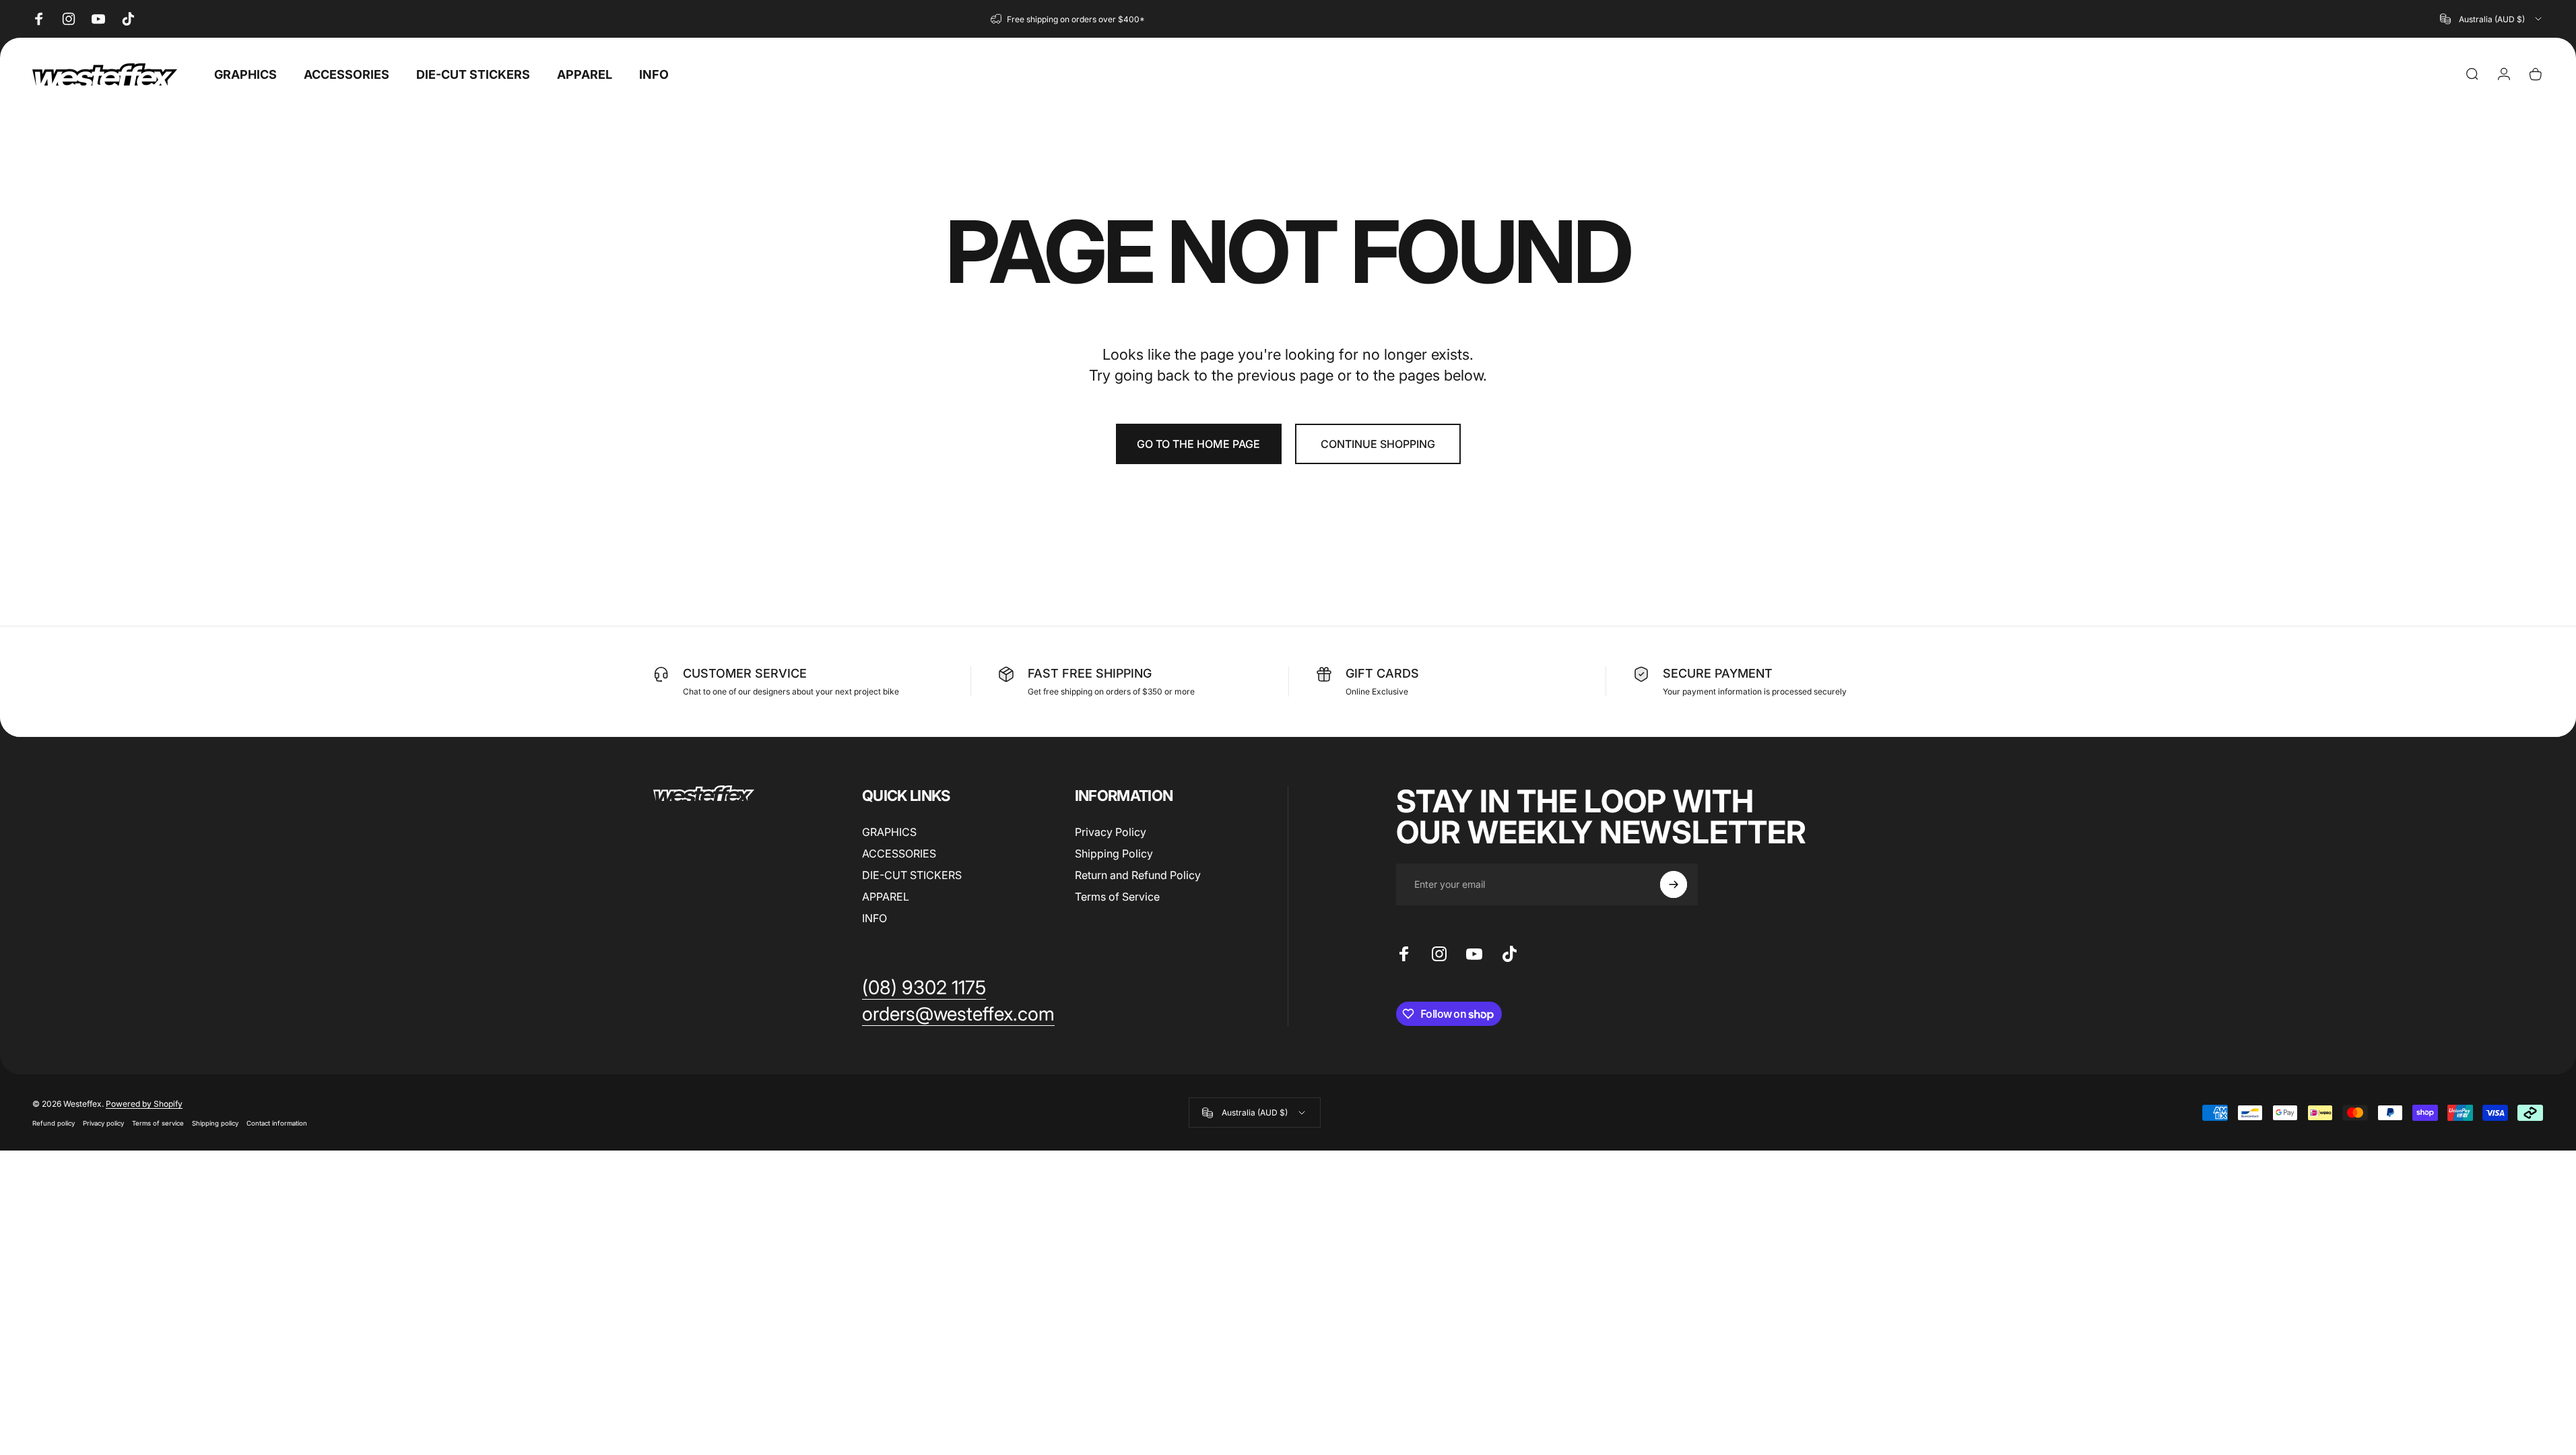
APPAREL (886, 897)
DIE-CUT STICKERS (912, 875)
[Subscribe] (1674, 884)
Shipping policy (215, 1123)
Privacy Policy (1111, 832)
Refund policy (54, 1123)
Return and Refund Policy (1138, 875)
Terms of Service (1117, 897)
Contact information (277, 1123)
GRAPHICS (889, 832)
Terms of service (158, 1123)
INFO (874, 918)
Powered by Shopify (144, 1104)
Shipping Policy (1114, 853)
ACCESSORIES (899, 853)
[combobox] (2492, 19)
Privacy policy (103, 1123)
